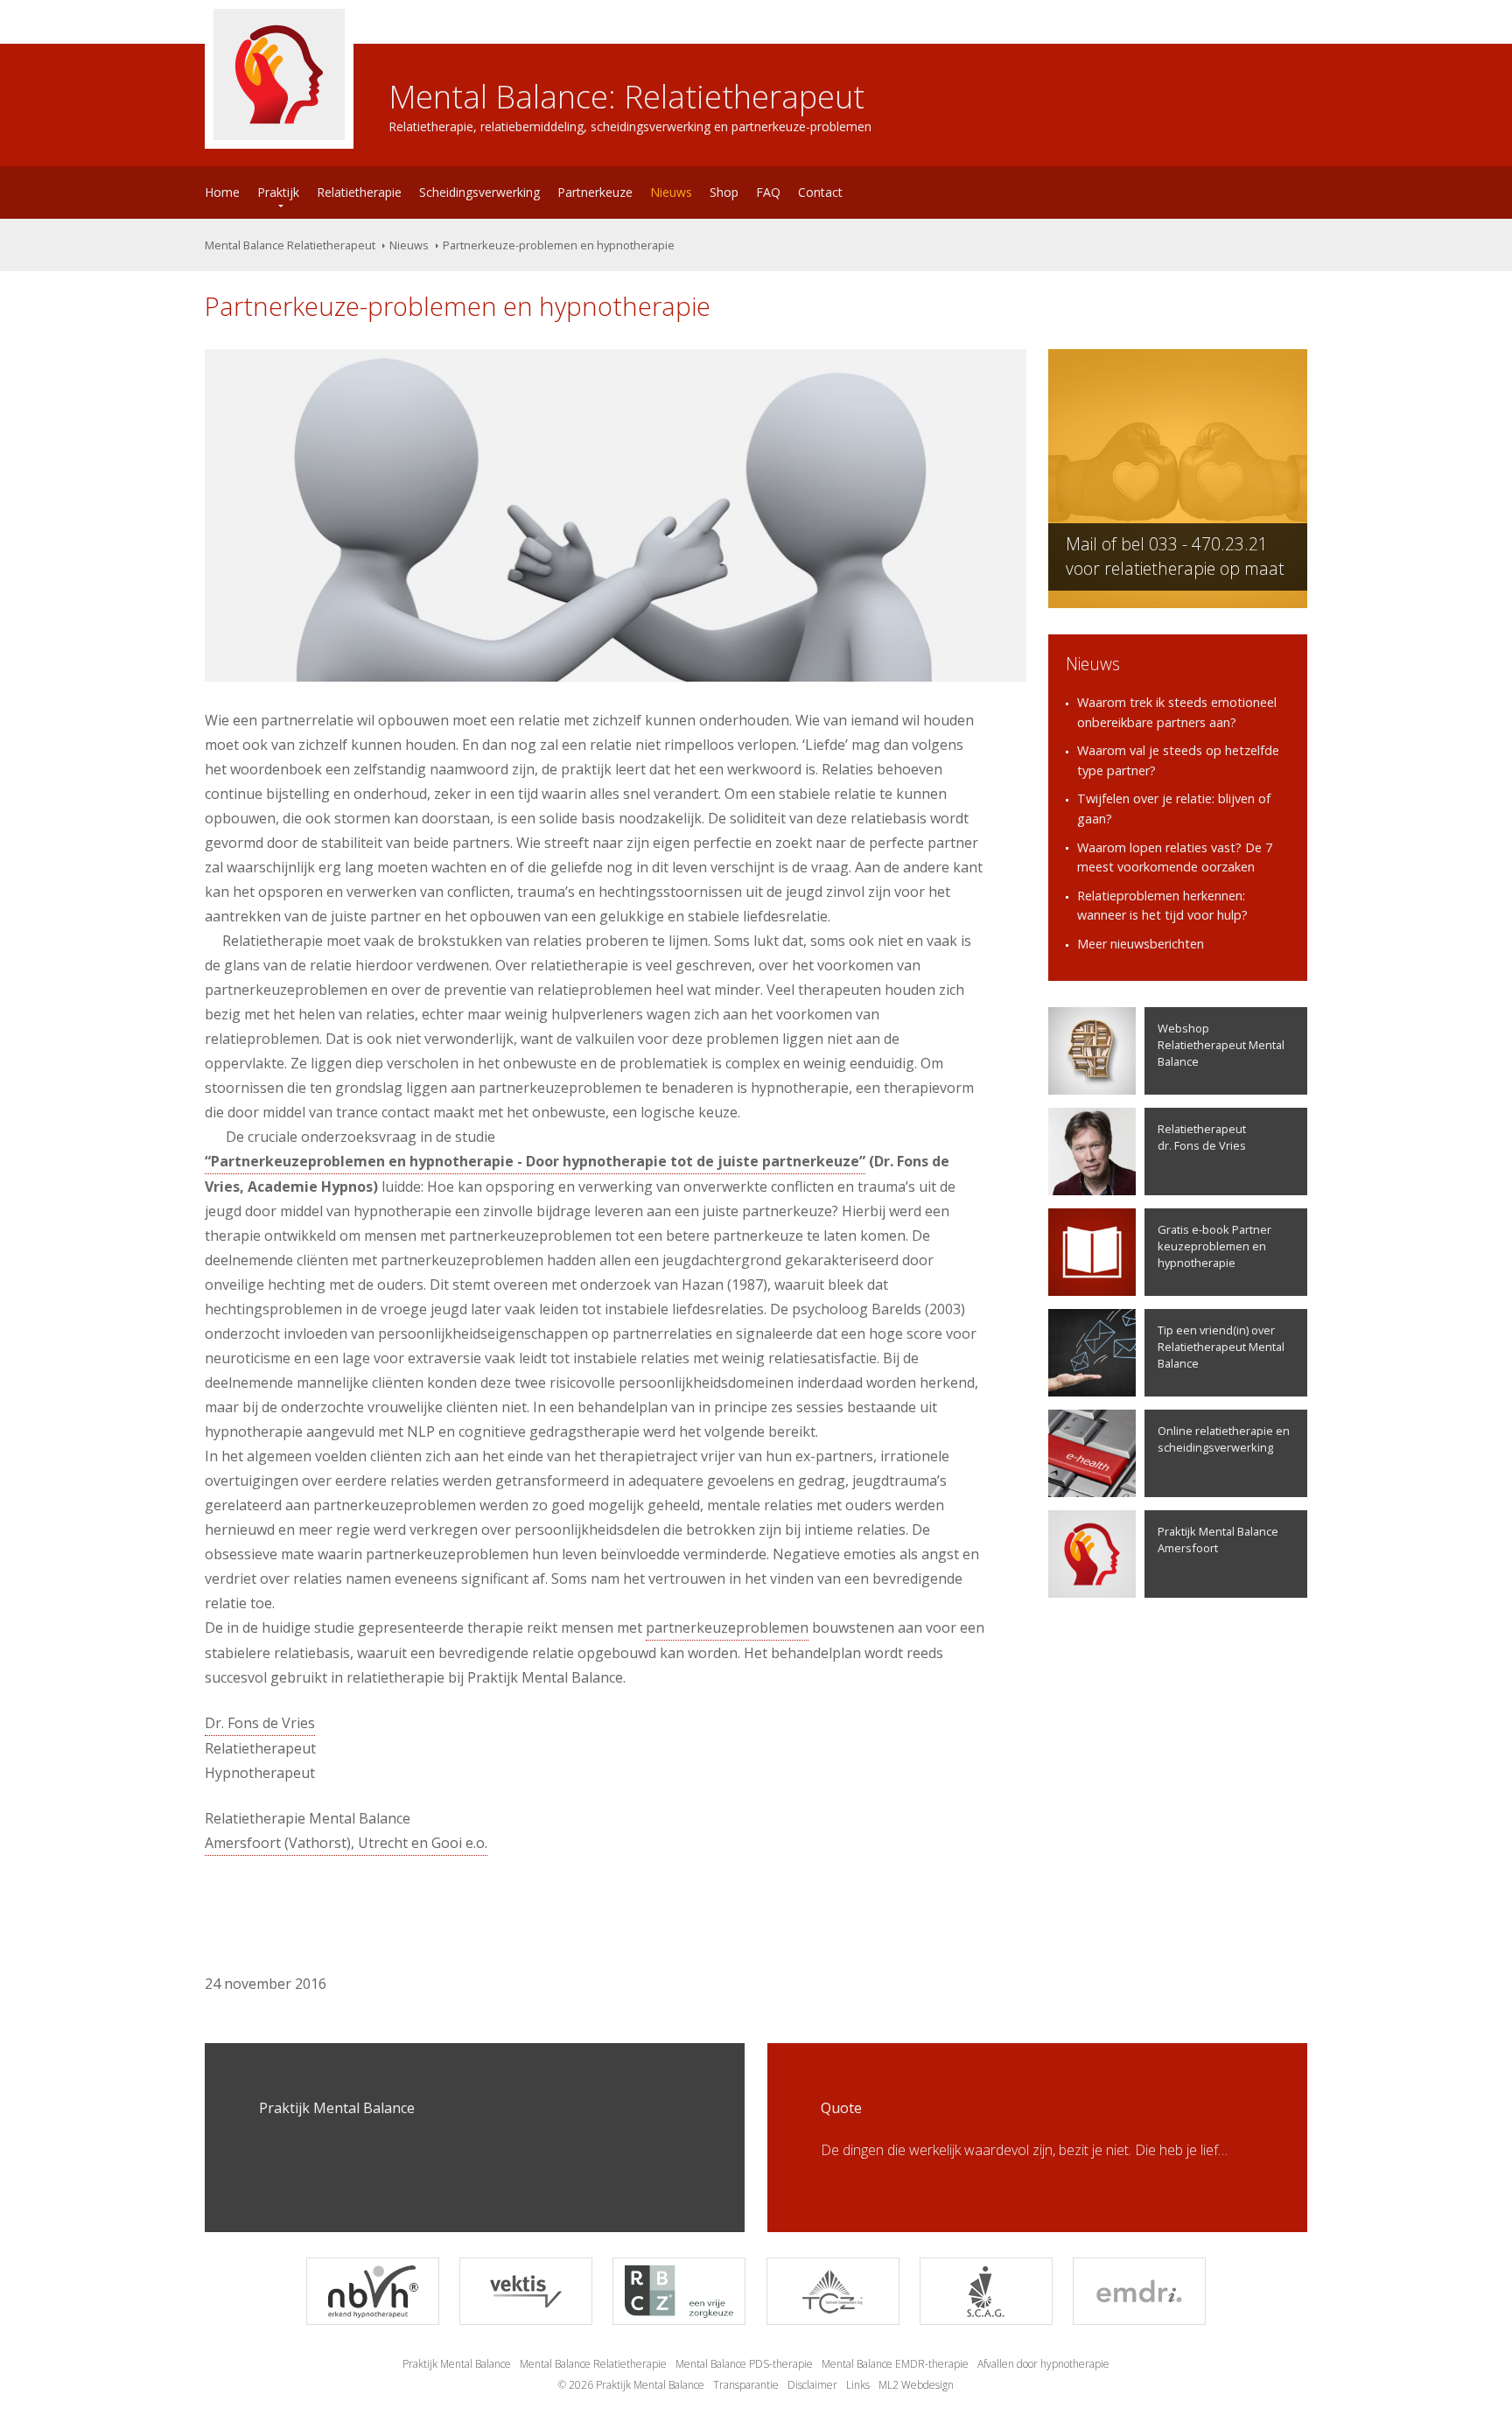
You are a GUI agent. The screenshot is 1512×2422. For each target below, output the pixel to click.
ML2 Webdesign (916, 2385)
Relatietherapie (359, 192)
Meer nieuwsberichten (1141, 944)
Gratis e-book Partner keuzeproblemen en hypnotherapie (1214, 1246)
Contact (820, 192)
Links (858, 2385)
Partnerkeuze (595, 192)
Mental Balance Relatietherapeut (290, 245)
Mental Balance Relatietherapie (593, 2364)
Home (222, 192)
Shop (724, 192)
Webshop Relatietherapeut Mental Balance (1221, 1045)
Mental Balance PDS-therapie (744, 2364)
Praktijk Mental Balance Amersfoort (1218, 1540)
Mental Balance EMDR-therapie (895, 2364)
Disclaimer (812, 2385)
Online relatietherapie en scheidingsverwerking (1224, 1439)
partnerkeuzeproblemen (727, 1627)
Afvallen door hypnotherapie (1043, 2364)
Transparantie (746, 2385)
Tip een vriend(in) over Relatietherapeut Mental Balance (1221, 1347)
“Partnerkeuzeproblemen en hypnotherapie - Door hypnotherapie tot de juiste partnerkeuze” (535, 1161)
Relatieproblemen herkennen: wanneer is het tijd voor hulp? (1162, 906)
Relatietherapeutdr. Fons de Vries (1202, 1137)
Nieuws (671, 192)
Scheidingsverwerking (479, 192)
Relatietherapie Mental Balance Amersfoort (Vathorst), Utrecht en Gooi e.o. (346, 1830)
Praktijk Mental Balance (457, 2364)
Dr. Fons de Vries (260, 1723)
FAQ (768, 192)
